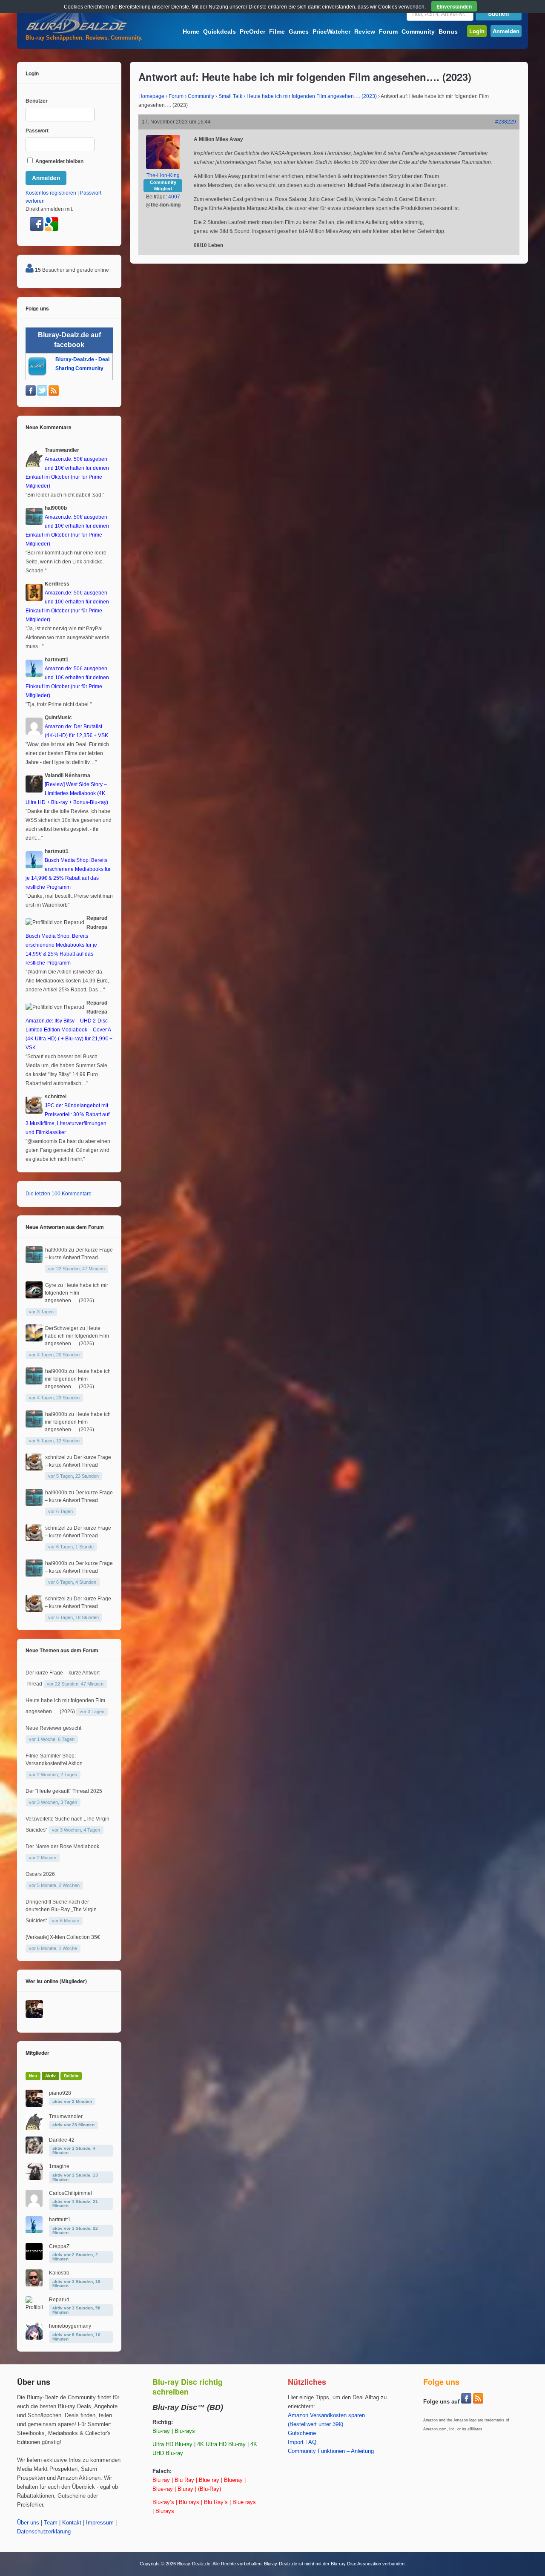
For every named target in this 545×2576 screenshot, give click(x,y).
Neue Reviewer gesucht (53, 1728)
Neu (33, 2076)
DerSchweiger (62, 1328)
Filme (277, 32)
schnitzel (55, 1457)
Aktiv (50, 2076)
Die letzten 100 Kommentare (59, 1194)
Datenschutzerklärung (44, 2532)
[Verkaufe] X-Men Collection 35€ (63, 1937)
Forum (388, 32)
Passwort (37, 131)
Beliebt (71, 2076)
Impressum (100, 2523)
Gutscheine (302, 2433)
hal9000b (56, 1250)
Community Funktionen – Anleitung (331, 2451)
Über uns (28, 2523)
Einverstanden (454, 6)
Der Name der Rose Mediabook (62, 1847)
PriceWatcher (331, 32)
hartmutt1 (60, 2220)
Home (191, 32)
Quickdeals (219, 32)
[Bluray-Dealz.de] (77, 32)
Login (477, 31)
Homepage (151, 96)
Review (365, 32)
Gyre (51, 1285)
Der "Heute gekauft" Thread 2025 (64, 1791)
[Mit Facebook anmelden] (37, 229)
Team (51, 2523)
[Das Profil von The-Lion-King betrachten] (163, 167)
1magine (59, 2166)
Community (418, 32)
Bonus (448, 32)
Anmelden (506, 31)
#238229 (506, 122)
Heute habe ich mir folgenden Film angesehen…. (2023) (312, 96)
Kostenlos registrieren (51, 193)
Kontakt (72, 2523)
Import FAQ (302, 2442)
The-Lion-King (163, 175)
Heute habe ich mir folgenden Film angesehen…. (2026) (76, 1293)
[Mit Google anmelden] (52, 229)
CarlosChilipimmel (70, 2193)
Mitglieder (37, 2053)
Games (299, 32)
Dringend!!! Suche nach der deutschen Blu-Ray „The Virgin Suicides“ (61, 1911)
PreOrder (252, 32)
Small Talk (230, 96)
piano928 (60, 2093)
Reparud (59, 2300)
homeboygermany (70, 2326)
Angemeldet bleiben (59, 161)
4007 (174, 197)
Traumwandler (66, 2117)
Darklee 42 (62, 2140)
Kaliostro (59, 2273)
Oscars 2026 (40, 1874)
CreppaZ (59, 2246)
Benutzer (37, 101)
